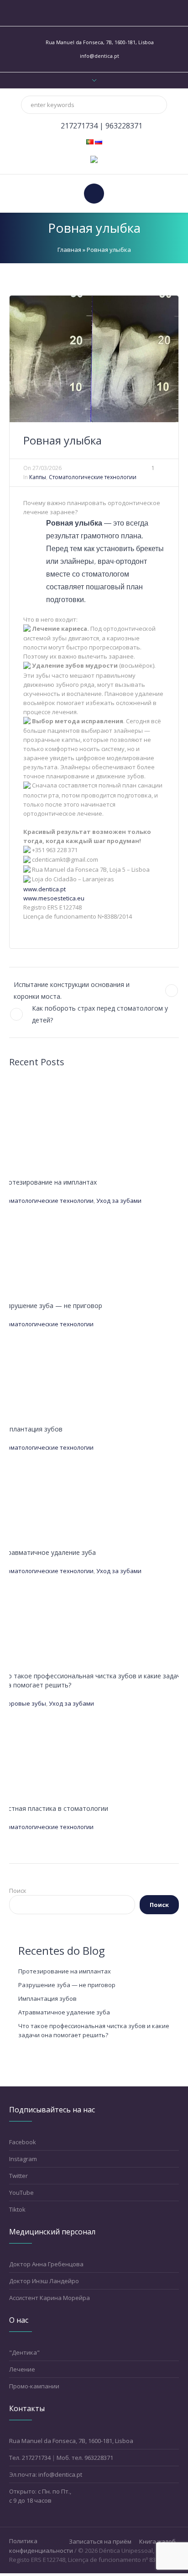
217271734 (80, 126)
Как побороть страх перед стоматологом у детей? (100, 1014)
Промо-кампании (34, 2386)
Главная (69, 250)
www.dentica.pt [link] (44, 889)
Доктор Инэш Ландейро (44, 2281)
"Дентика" (24, 2352)
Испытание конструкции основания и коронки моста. (72, 990)
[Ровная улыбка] (94, 358)
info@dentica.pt (99, 56)
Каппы (38, 477)
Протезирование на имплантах (48, 1182)
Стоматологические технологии (93, 477)
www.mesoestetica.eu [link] (54, 898)
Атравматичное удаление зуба (48, 1552)
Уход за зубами (119, 1201)
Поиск (18, 1891)
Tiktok (17, 2209)
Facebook (23, 2142)
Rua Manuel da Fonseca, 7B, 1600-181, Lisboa (71, 2441)
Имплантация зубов (31, 1429)
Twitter (18, 2176)
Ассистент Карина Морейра (50, 2298)
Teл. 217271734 (31, 2458)
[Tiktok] (73, 13)
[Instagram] (94, 13)
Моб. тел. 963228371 (85, 2458)
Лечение (22, 2369)
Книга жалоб (157, 2542)
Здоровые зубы (23, 1703)
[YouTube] (115, 13)
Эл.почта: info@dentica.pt (46, 2474)
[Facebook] (84, 13)
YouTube (21, 2193)
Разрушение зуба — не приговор (51, 1306)
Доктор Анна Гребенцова (46, 2264)
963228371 (124, 126)
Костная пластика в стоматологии (54, 1808)
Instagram (23, 2159)
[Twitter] (104, 13)
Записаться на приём (100, 2542)
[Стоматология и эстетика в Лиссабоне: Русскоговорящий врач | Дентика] (94, 159)
